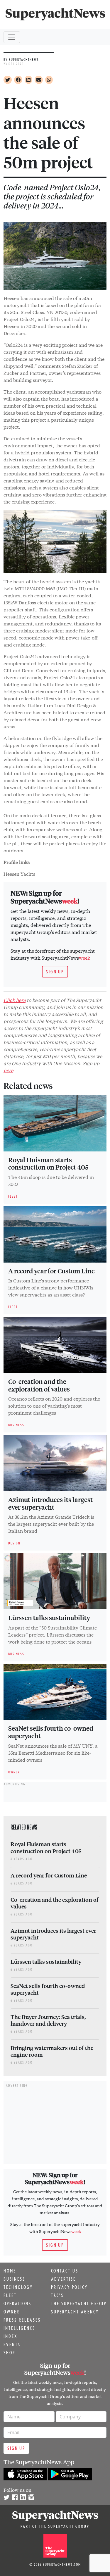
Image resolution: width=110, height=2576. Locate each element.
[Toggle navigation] (12, 37)
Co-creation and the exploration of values (39, 1385)
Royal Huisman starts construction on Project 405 (48, 1163)
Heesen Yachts (19, 874)
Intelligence (19, 2328)
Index (10, 2336)
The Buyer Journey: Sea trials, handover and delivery (48, 2020)
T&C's (57, 2295)
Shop (9, 2353)
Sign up (55, 972)
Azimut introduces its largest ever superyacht (50, 1503)
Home (10, 2271)
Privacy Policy (69, 2287)
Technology (18, 2287)
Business (14, 2279)
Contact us (65, 2271)
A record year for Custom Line (51, 1271)
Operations (17, 2303)
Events (12, 2344)
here (8, 1070)
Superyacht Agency (75, 2312)
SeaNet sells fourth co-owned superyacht (51, 1732)
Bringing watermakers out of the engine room (52, 2051)
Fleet (10, 2295)
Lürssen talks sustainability (49, 1618)
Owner (12, 2312)
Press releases (22, 2320)
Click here (15, 1000)
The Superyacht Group (79, 2303)
